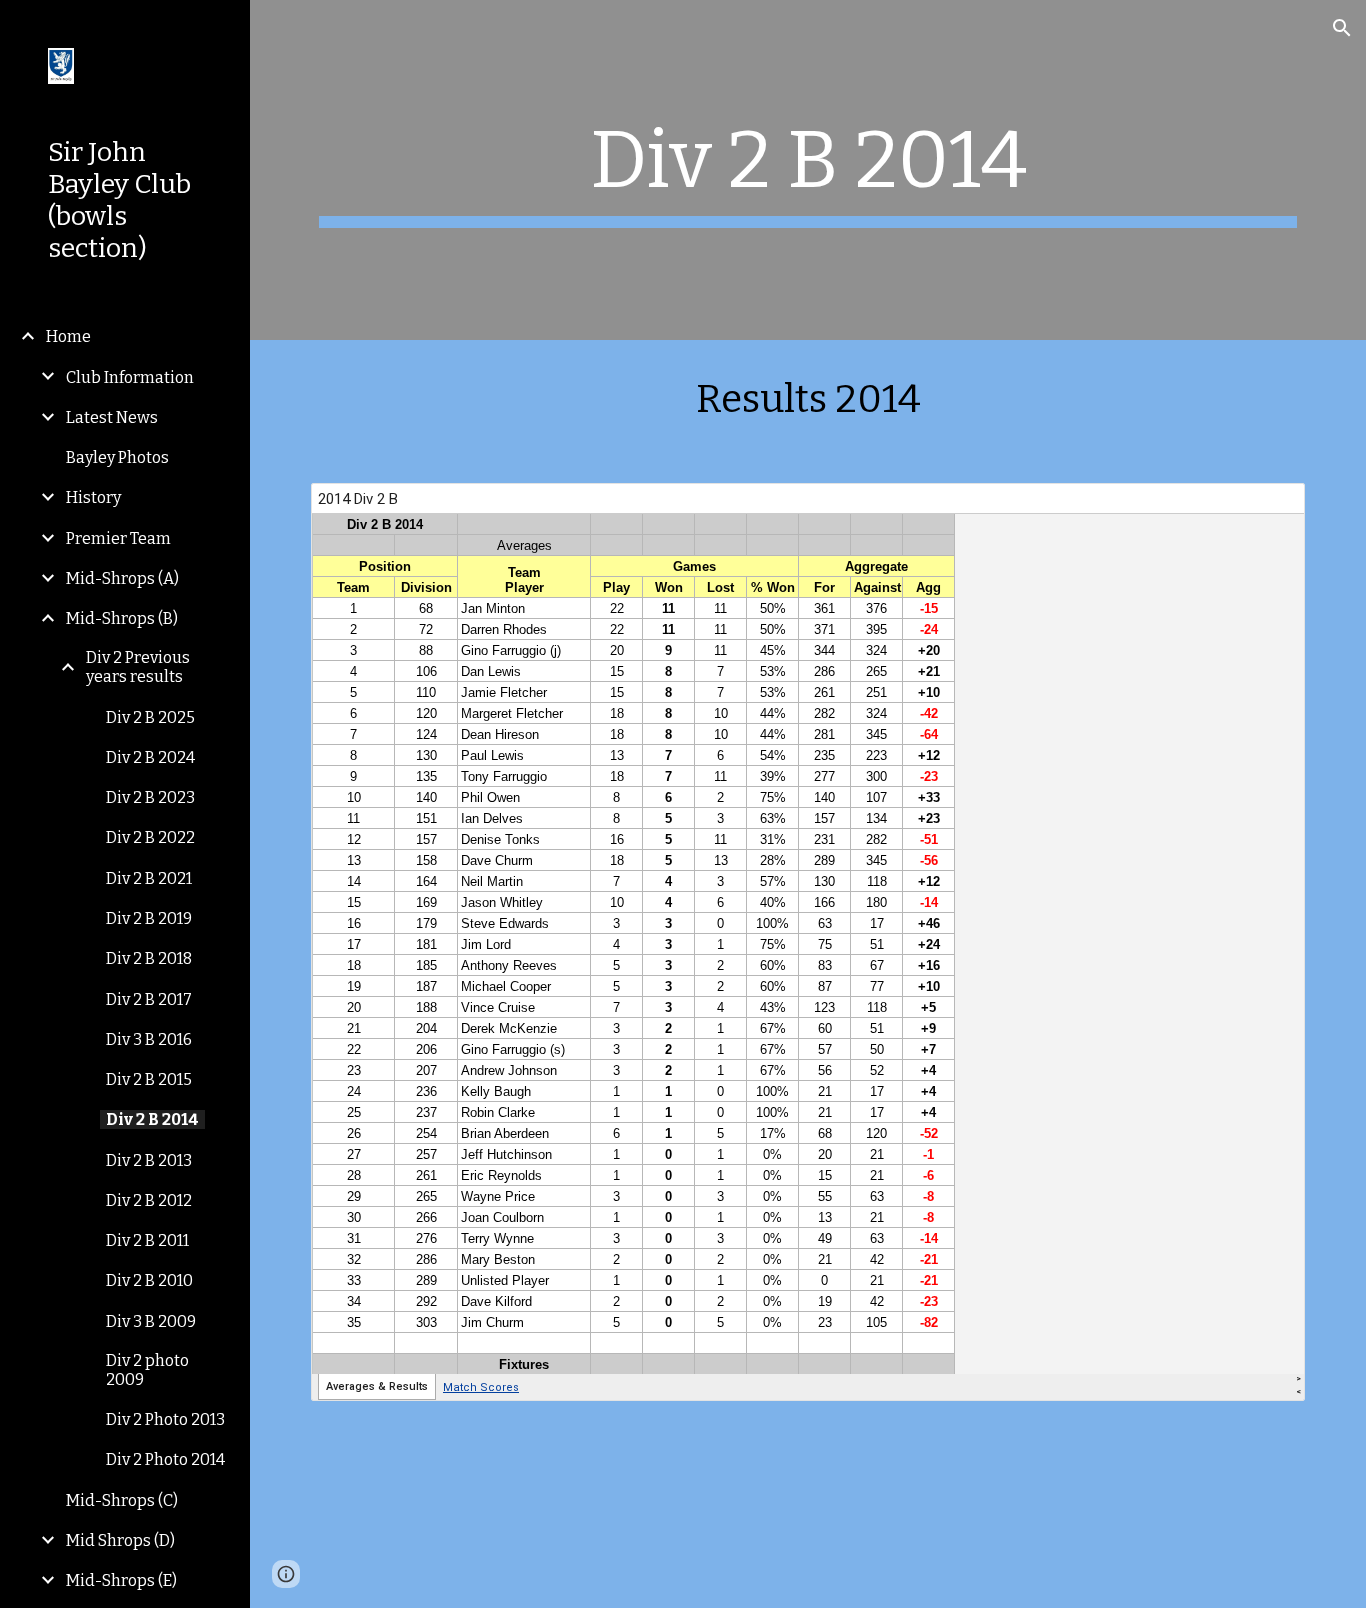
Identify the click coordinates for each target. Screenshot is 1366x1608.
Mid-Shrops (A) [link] (122, 578)
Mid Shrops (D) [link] (120, 1540)
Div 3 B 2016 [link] (149, 1039)
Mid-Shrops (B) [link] (122, 618)
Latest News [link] (112, 417)
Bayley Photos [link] (117, 457)
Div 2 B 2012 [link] (149, 1200)
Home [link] (68, 336)
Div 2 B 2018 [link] (149, 958)
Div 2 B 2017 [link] (149, 999)
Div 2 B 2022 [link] (150, 837)
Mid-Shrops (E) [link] (121, 1580)
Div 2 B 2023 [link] (150, 797)
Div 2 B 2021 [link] (149, 878)
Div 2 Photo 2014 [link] (165, 1459)
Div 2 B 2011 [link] (147, 1240)
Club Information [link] (130, 377)
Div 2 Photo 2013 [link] (165, 1419)
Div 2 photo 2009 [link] (147, 1370)
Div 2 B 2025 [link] (150, 717)
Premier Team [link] (118, 538)
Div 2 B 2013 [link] (149, 1160)
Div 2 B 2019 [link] (149, 918)
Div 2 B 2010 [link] (149, 1280)
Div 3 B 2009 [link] (151, 1321)
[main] (808, 170)
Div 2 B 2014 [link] (152, 1119)
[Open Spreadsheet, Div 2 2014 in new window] (1267, 509)
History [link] (93, 497)
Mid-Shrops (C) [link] (122, 1500)
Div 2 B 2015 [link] (149, 1079)
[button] (1342, 28)
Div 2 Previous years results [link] (138, 667)
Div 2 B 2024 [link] (150, 757)
